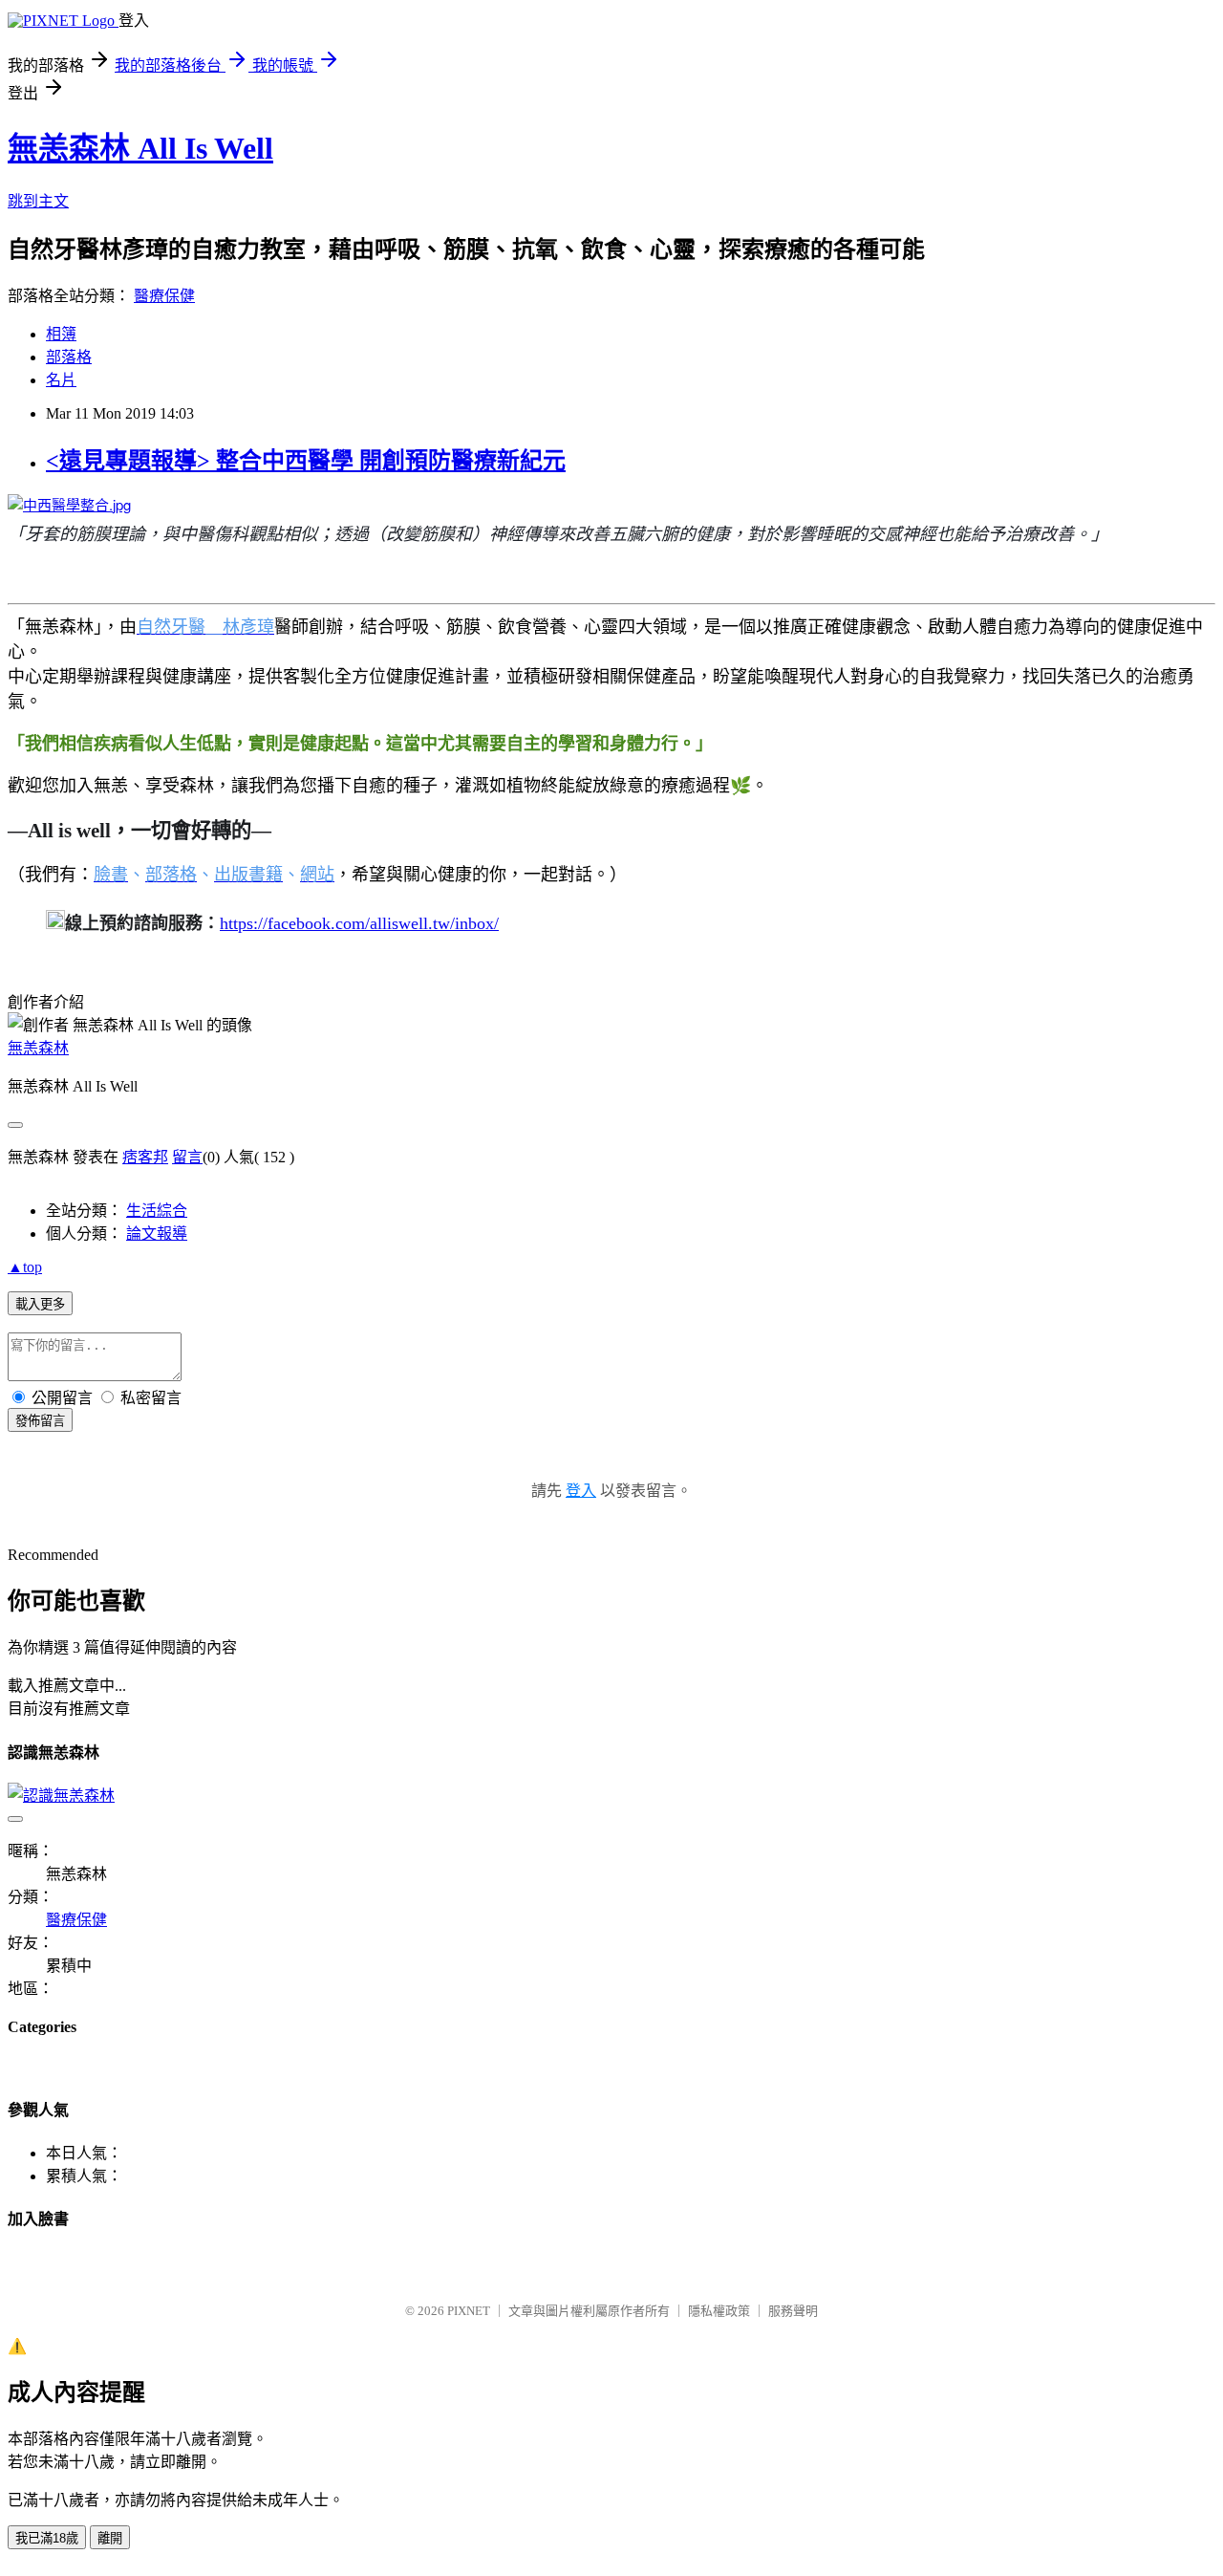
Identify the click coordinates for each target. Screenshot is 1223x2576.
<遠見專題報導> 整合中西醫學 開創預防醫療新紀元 (306, 461)
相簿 (61, 334)
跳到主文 (38, 201)
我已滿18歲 (47, 2538)
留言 (187, 1157)
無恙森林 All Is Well (140, 148)
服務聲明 (793, 2311)
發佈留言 (40, 1421)
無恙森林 (38, 1048)
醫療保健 (164, 296)
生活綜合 (157, 1211)
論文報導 (157, 1234)
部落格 (69, 357)
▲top (25, 1267)
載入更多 (40, 1304)
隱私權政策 (719, 2311)
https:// (244, 923)
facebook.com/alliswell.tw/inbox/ (383, 923)
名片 (61, 380)
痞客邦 (145, 1157)
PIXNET (469, 2311)
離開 (110, 2538)
